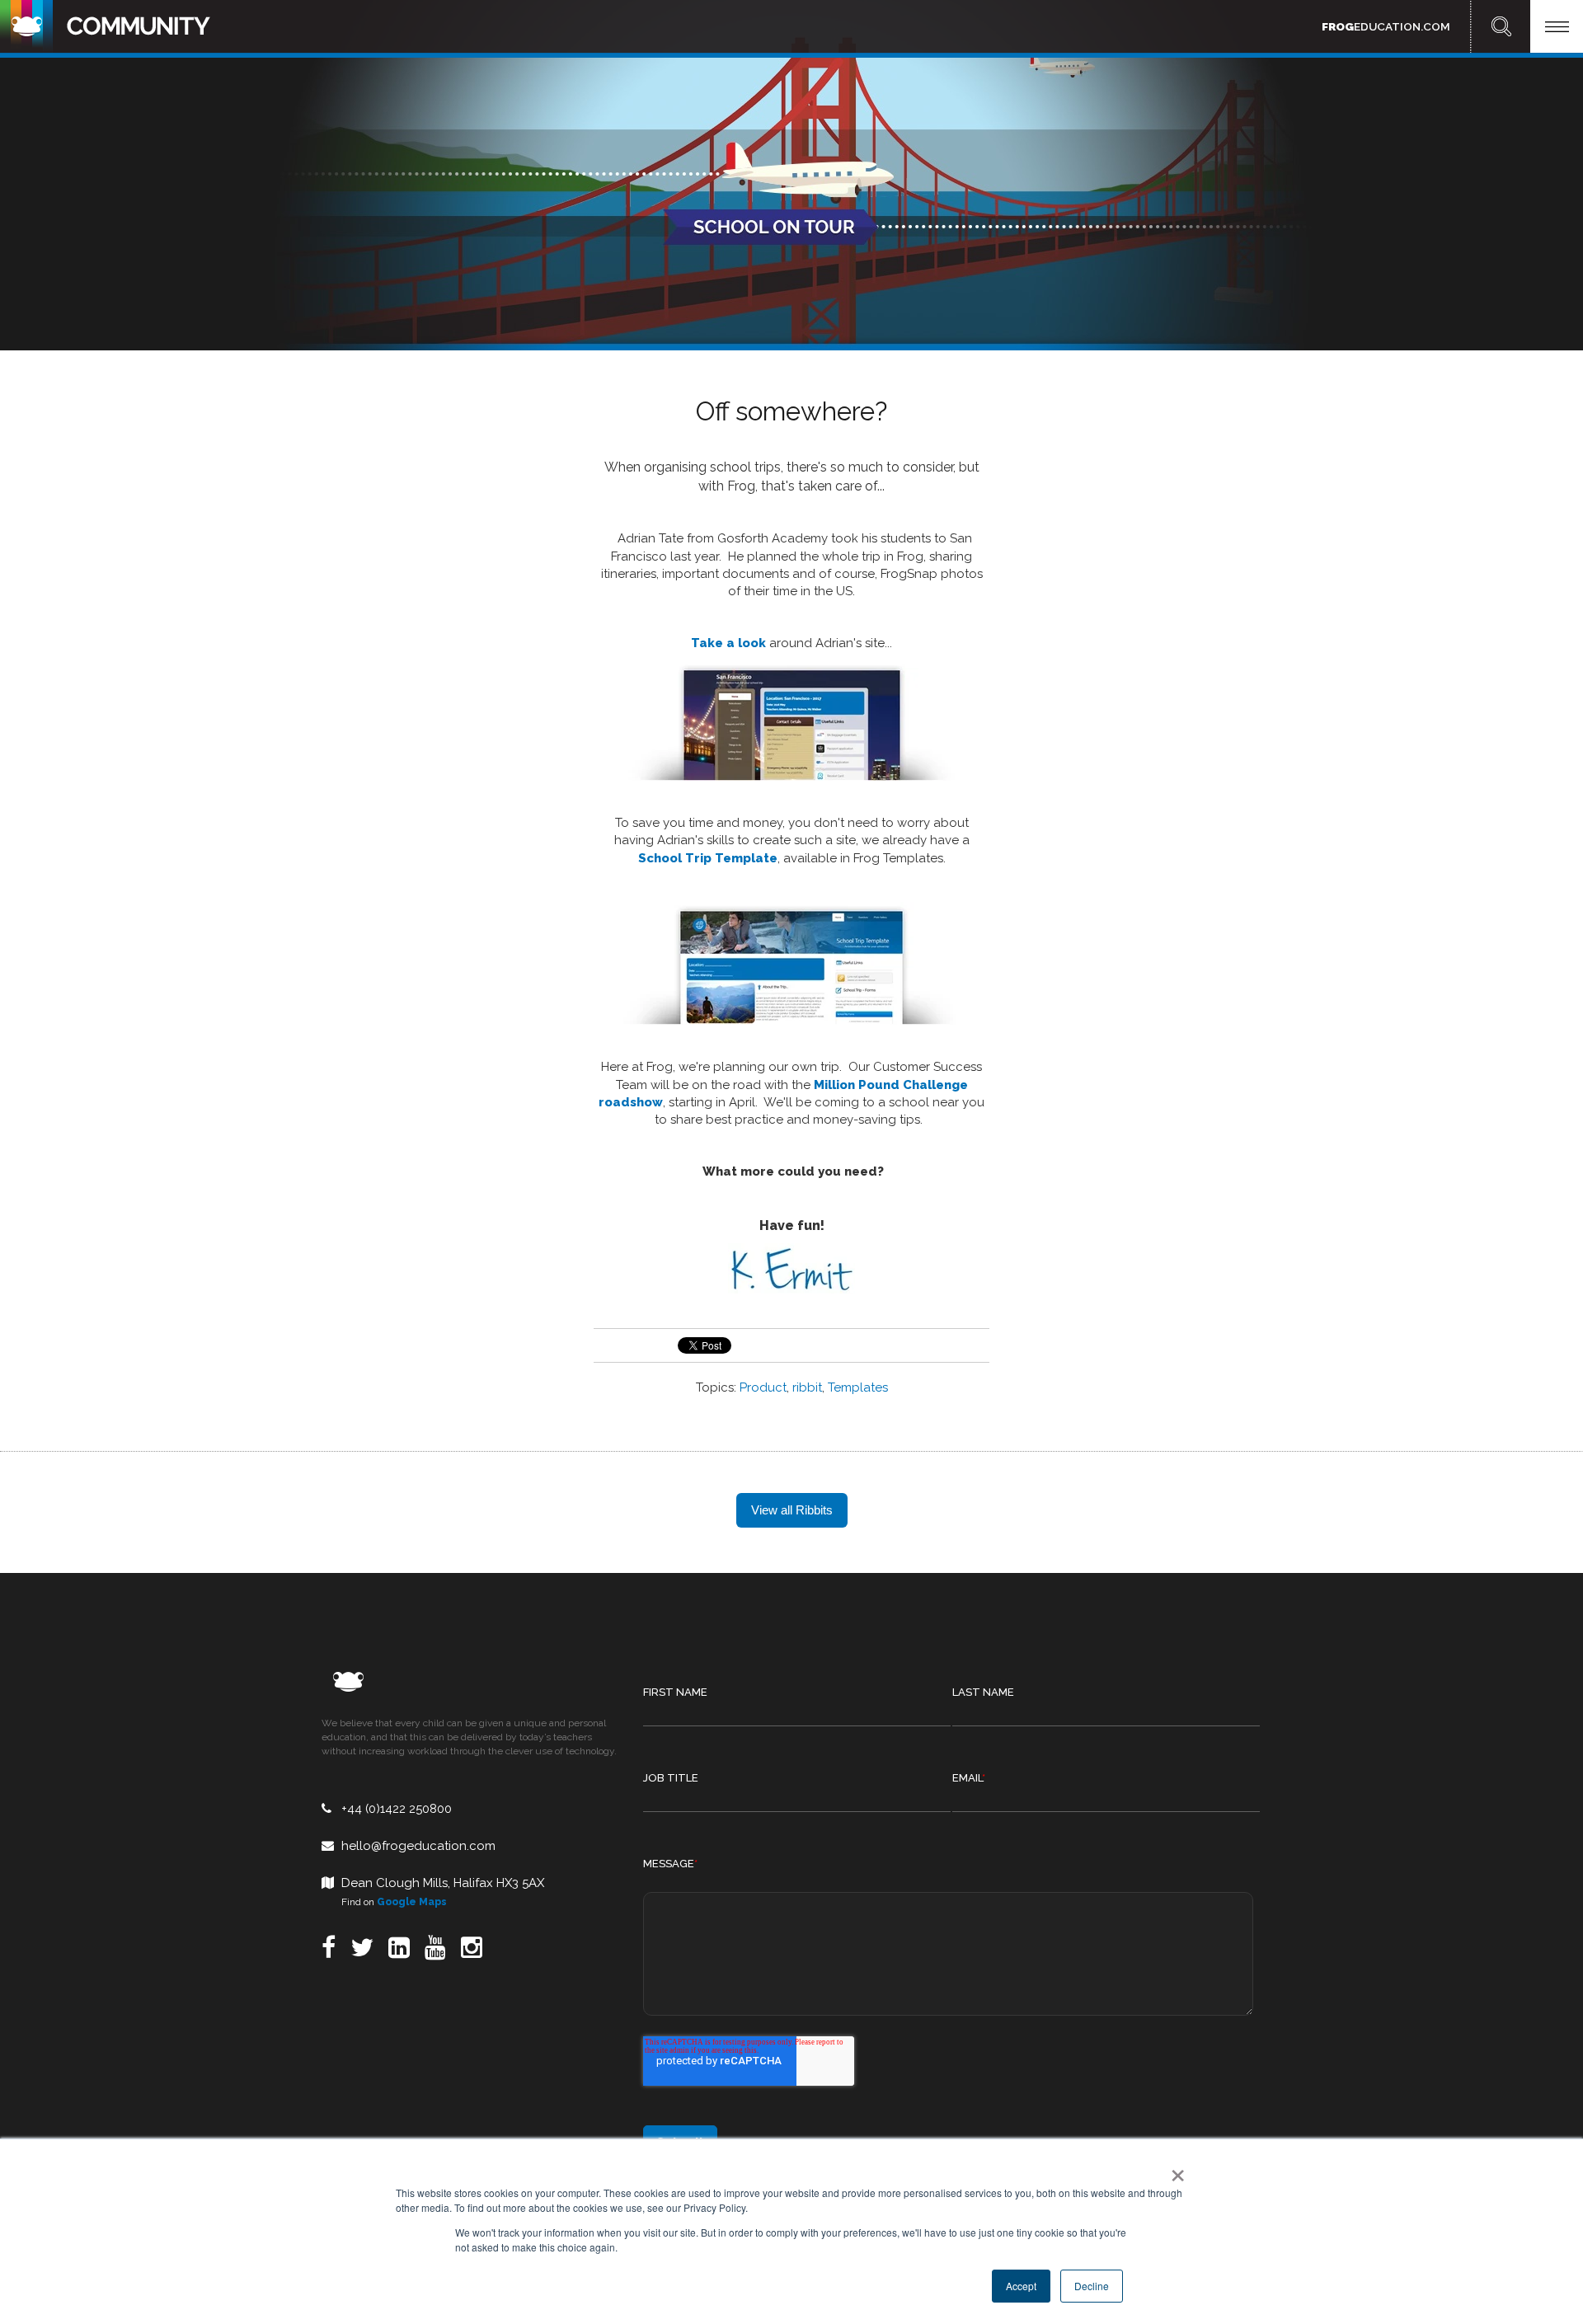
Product (763, 1387)
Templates (858, 1387)
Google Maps (412, 1902)
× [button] (1174, 2170)
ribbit (807, 1387)
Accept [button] (1021, 2286)
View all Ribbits (792, 1510)
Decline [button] (1092, 2286)
